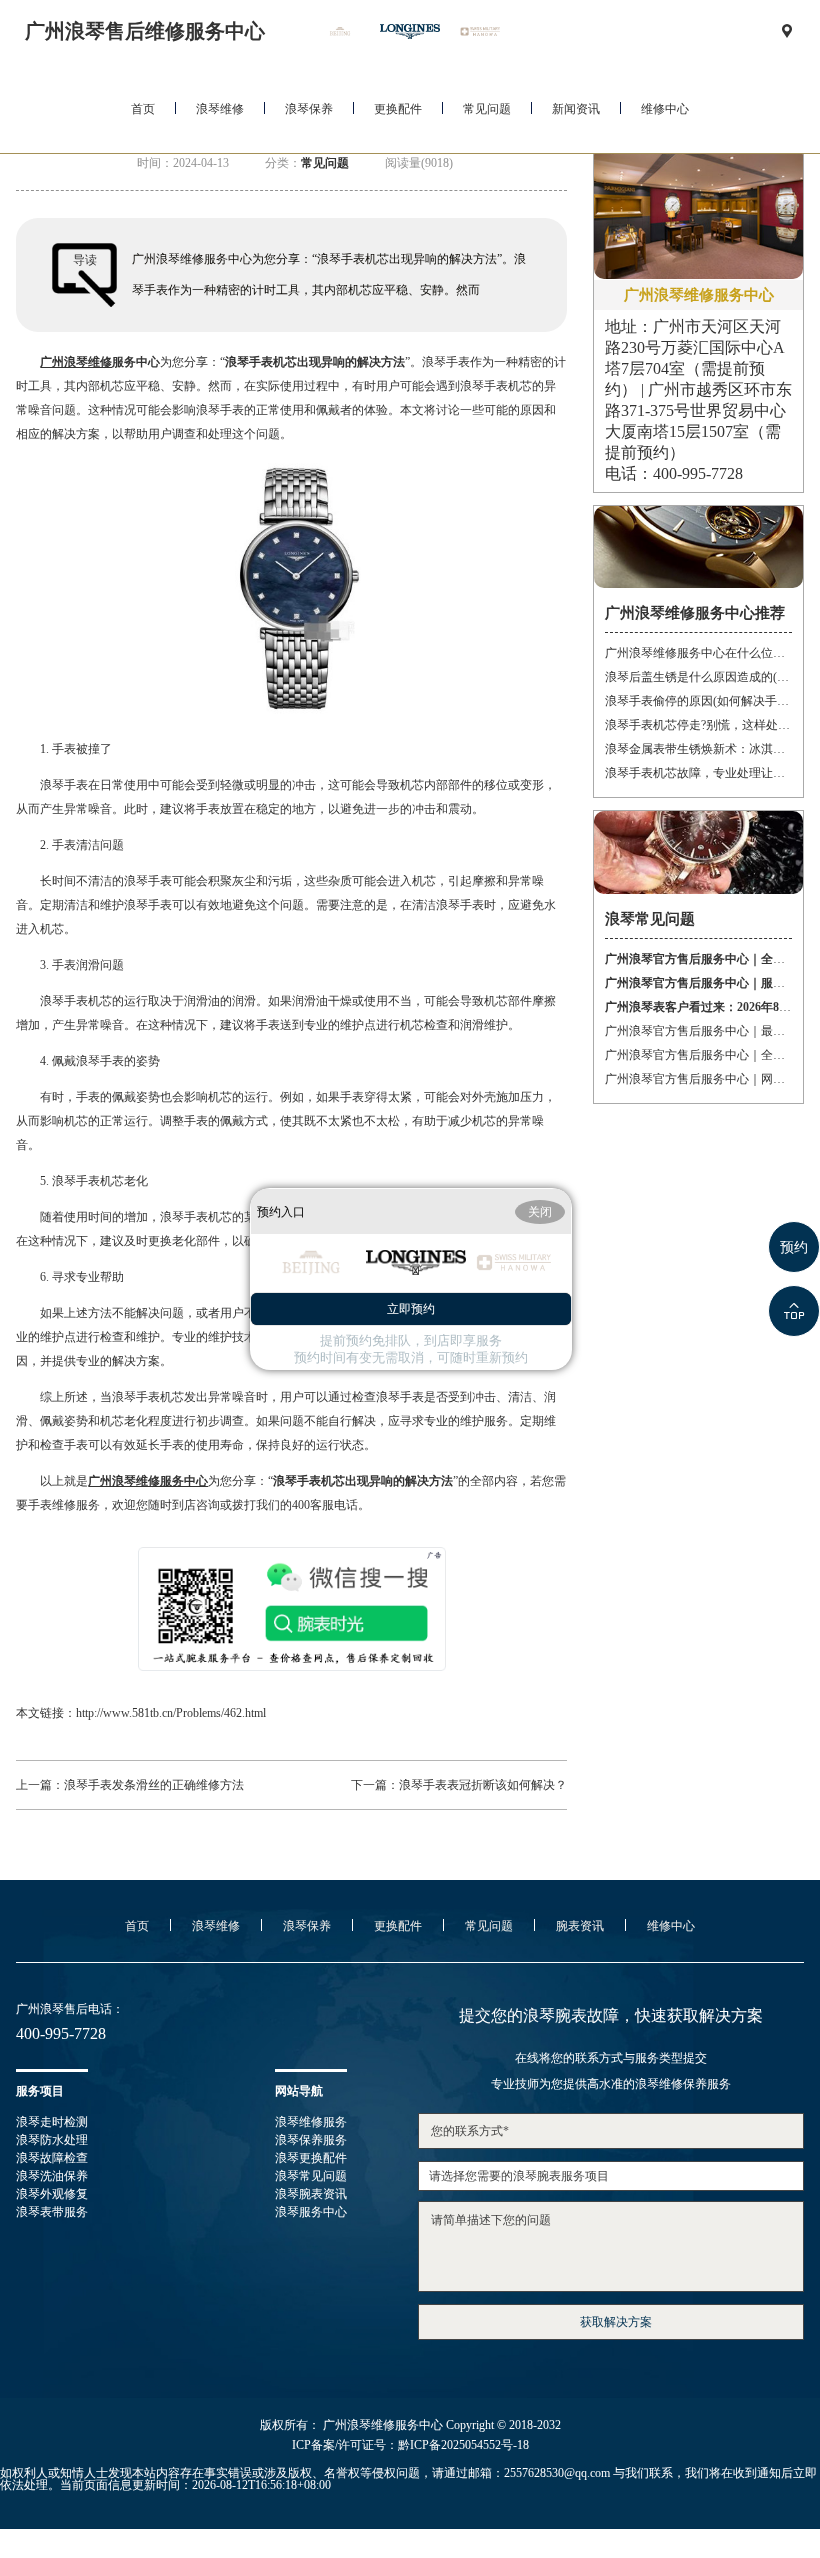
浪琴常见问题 (311, 2176)
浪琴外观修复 (52, 2194)
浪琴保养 (309, 109)
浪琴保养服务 (311, 2140)
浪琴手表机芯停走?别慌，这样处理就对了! (698, 725)
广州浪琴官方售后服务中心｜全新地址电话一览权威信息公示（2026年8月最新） (698, 1055)
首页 (143, 109)
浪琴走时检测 (52, 2122)
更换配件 (398, 109)
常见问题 (487, 109)
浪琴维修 (220, 109)
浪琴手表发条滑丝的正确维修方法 (154, 1785)
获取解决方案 (616, 2322)
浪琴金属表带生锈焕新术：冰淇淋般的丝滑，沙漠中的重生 (698, 749)
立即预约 (411, 1309)
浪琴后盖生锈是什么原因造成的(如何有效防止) (698, 677)
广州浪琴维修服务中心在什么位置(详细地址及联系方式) (698, 653)
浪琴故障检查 (52, 2158)
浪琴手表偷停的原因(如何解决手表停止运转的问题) (698, 701)
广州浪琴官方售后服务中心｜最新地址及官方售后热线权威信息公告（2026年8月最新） (698, 1031)
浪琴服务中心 (311, 2212)
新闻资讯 (576, 109)
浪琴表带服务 (52, 2212)
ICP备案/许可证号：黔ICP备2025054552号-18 (410, 2445)
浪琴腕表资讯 (311, 2194)
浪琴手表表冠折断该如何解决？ (483, 1785)
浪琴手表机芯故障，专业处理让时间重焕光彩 (698, 773)
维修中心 (665, 109)
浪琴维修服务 (311, 2122)
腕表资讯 (580, 1926)
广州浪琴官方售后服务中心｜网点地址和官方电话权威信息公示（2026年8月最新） (698, 1079)
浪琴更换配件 (311, 2158)
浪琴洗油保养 (52, 2176)
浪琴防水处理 (52, 2140)
